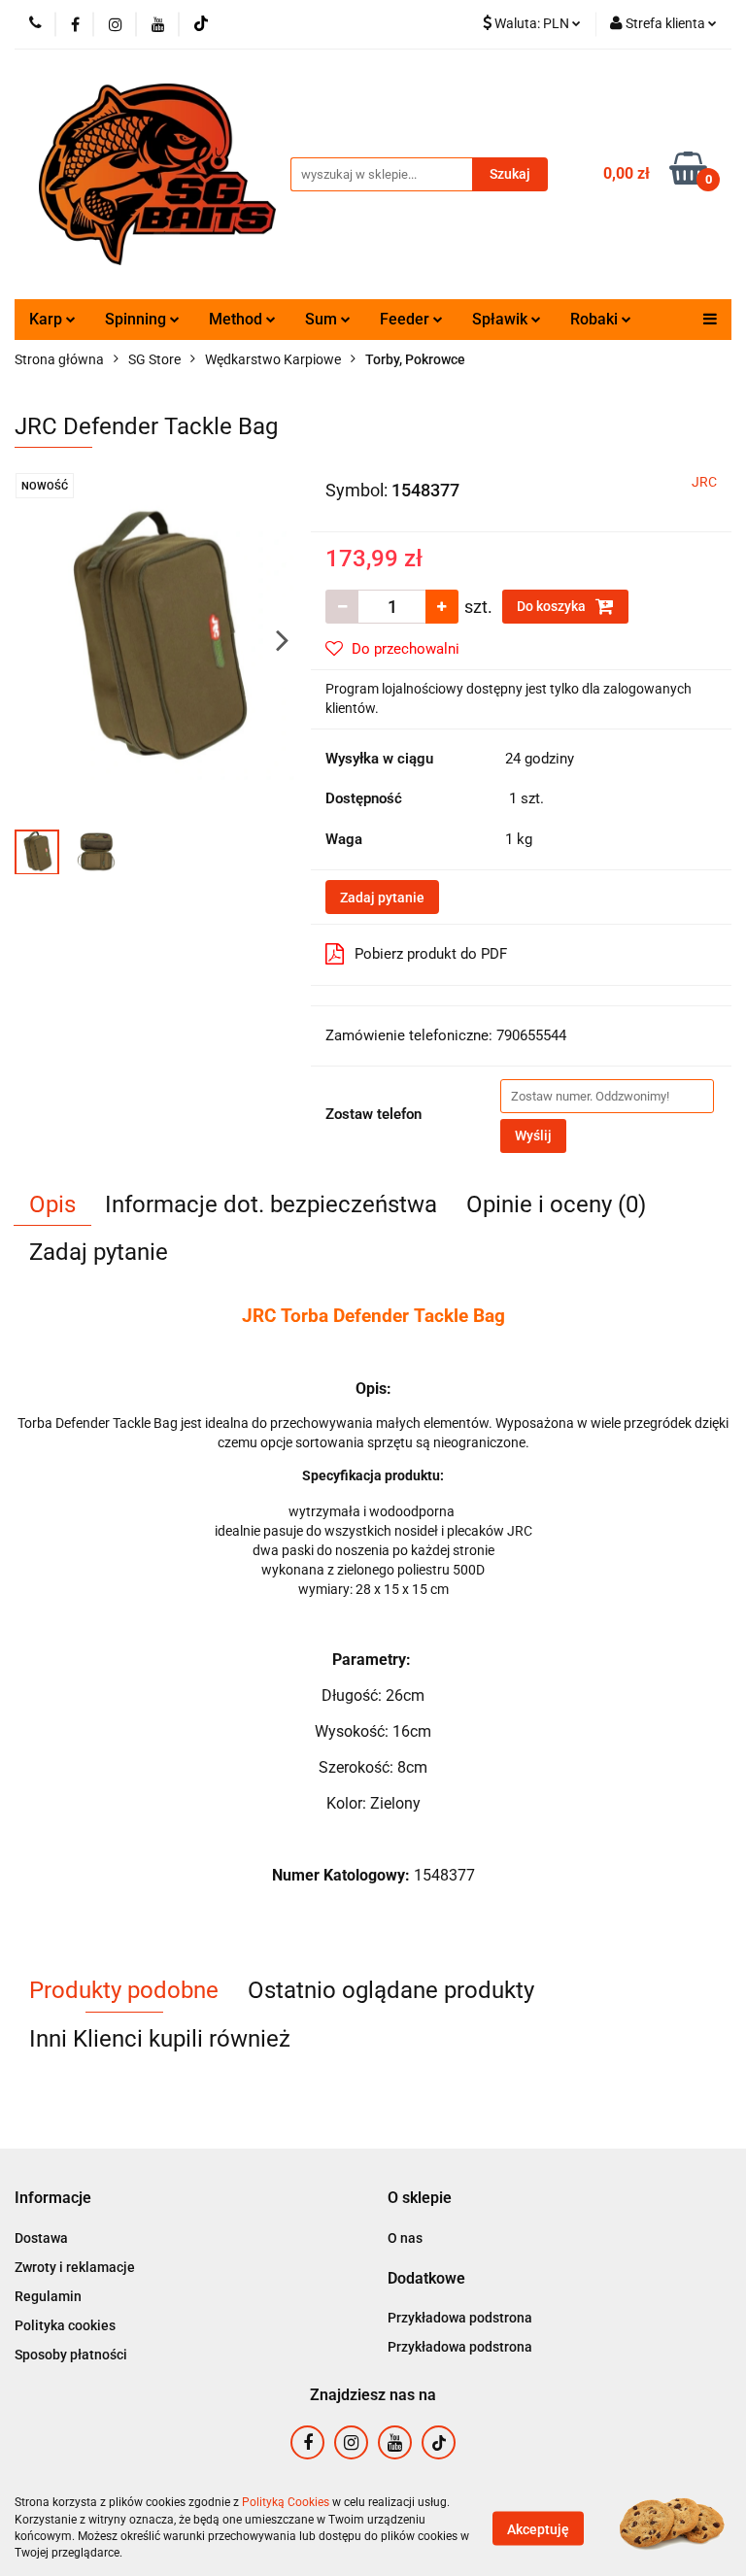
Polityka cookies (65, 2325)
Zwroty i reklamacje (75, 2267)
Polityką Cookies (286, 2502)
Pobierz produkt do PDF (431, 954)
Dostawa (41, 2238)
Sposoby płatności (71, 2355)
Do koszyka (553, 606)
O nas (405, 2238)
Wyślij (533, 1135)
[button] (53, 2199)
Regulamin (48, 2296)
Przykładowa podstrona (460, 2318)
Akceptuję (538, 2528)
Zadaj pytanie (382, 898)
